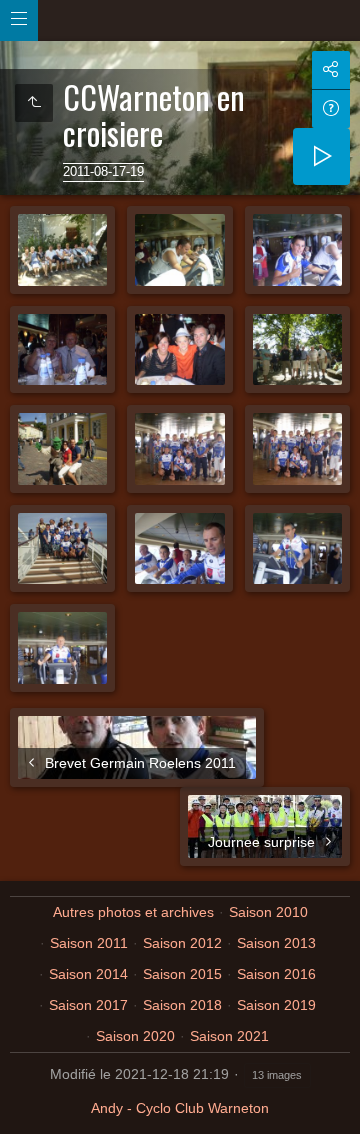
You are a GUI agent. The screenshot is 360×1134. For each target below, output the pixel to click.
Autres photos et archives (133, 912)
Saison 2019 (276, 1005)
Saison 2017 (88, 1005)
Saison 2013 (276, 943)
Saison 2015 (182, 974)
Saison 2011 (89, 943)
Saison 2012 (182, 943)
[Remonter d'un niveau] (34, 103)
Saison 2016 (276, 974)
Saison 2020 (135, 1036)
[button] (24, 1110)
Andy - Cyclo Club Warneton (180, 1108)
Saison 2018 (182, 1005)
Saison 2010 (268, 912)
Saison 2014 (88, 974)
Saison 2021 (229, 1036)
